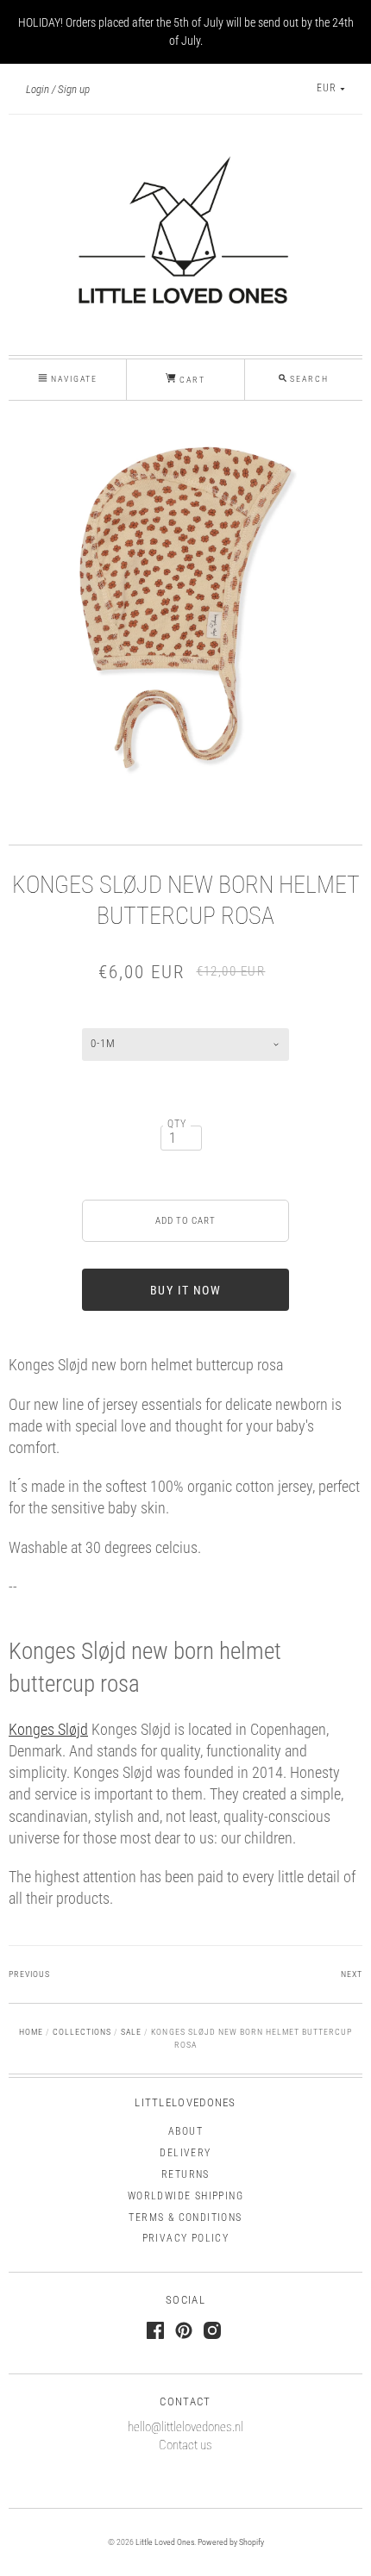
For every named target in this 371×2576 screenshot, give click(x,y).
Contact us (185, 2445)
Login (38, 89)
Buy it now (185, 1290)
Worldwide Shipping (185, 2196)
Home (31, 2032)
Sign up (74, 89)
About (185, 2131)
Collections (82, 2032)
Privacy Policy (186, 2238)
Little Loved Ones (165, 2542)
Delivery (185, 2153)
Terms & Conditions (185, 2217)
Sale (131, 2032)
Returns (185, 2174)
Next (352, 1974)
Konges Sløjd (48, 1729)
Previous (29, 1974)
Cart (191, 380)
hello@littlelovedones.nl (185, 2427)
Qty (177, 1124)
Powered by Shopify (231, 2542)
